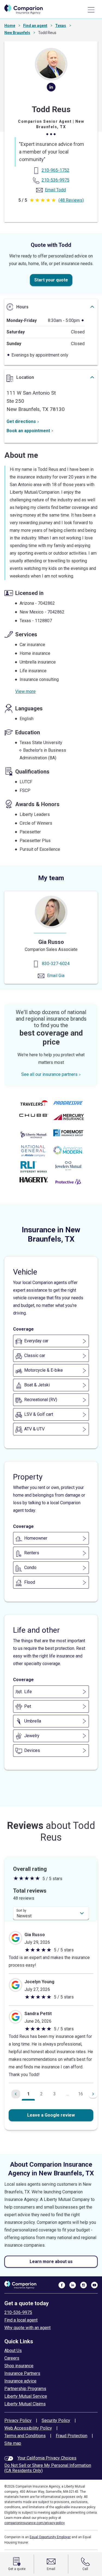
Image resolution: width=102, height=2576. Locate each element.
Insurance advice (20, 2381)
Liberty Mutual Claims (25, 2404)
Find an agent (35, 26)
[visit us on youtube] (94, 2285)
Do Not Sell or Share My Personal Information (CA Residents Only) (48, 2468)
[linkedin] (51, 89)
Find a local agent (21, 2320)
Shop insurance (19, 2366)
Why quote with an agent (27, 2328)
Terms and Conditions (25, 2436)
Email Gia (56, 976)
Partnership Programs (25, 2389)
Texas (61, 26)
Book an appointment (28, 431)
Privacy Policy (18, 2420)
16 (81, 2094)
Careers (12, 2358)
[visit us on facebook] (62, 2285)
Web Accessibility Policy (28, 2428)
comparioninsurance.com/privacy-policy (35, 2523)
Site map (13, 2443)
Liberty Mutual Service (26, 2396)
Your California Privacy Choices (47, 2458)
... (68, 2094)
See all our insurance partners (49, 1074)
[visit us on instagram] (84, 2285)
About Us (13, 2351)
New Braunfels (17, 33)
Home (10, 26)
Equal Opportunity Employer (50, 2537)
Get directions (21, 421)
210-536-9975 (18, 2312)
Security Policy (56, 2420)
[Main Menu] (91, 10)
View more (25, 691)
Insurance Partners (22, 2373)
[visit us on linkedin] (73, 2285)
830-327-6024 (56, 964)
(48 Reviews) (71, 200)
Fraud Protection (72, 2436)
